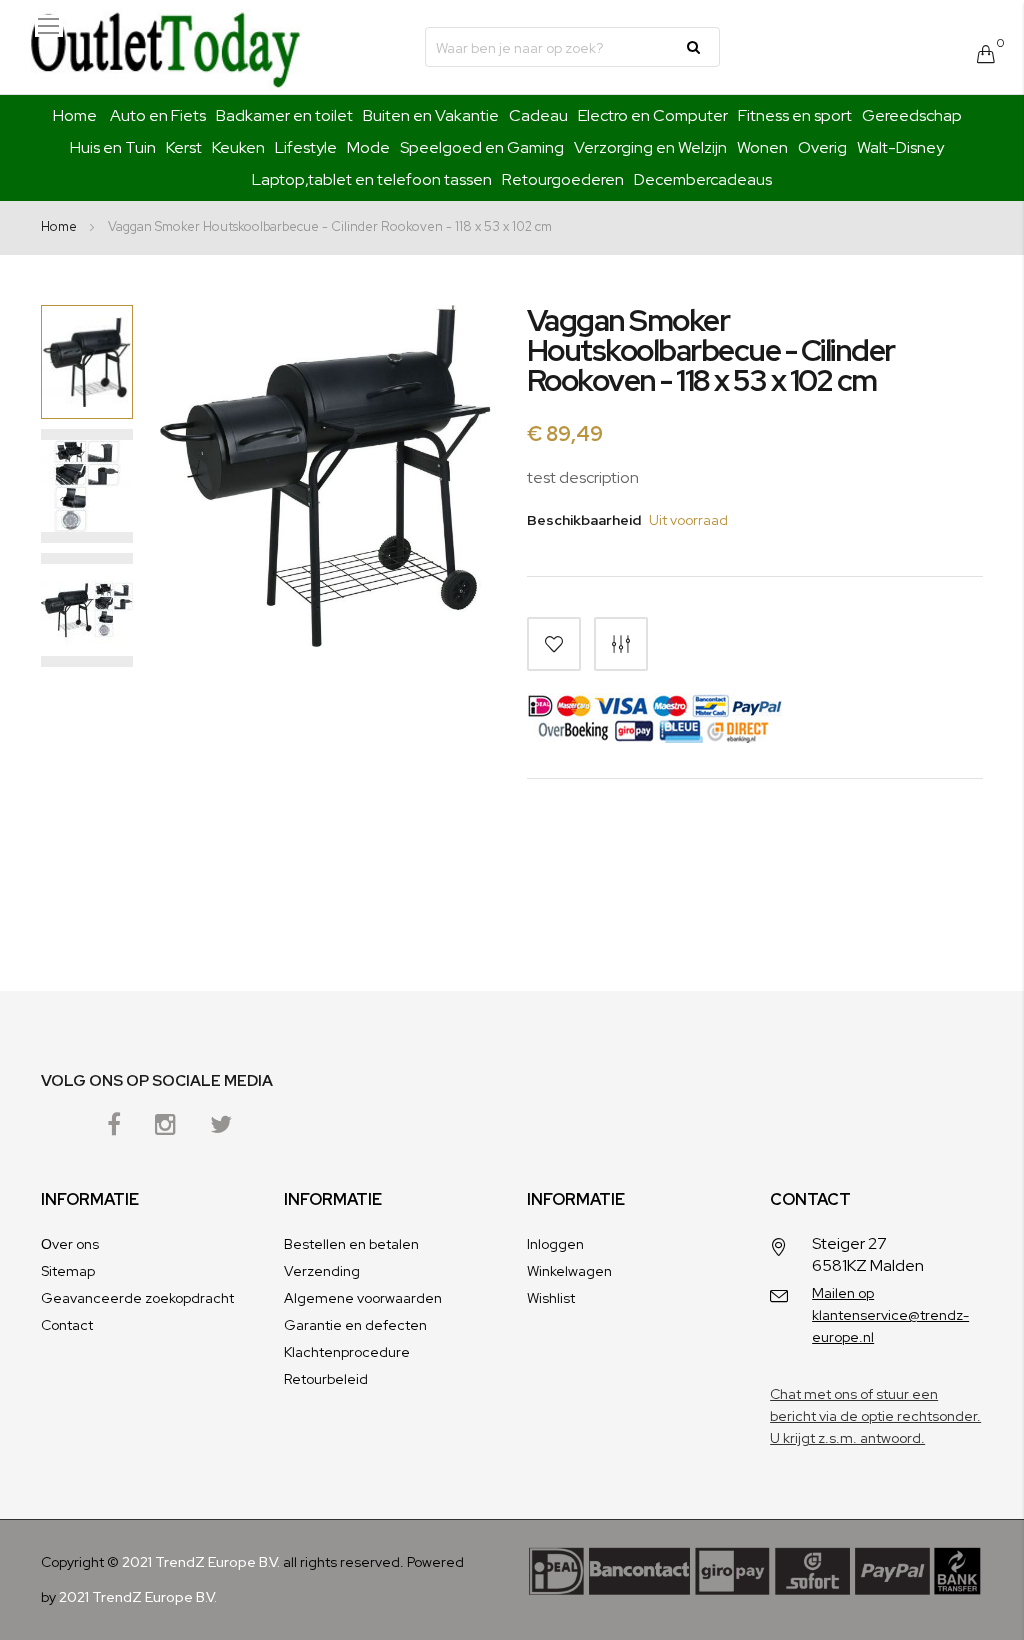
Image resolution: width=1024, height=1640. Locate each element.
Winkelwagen (569, 1271)
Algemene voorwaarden (363, 1298)
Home (75, 115)
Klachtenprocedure (347, 1352)
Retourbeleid (326, 1379)
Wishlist (551, 1298)
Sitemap (68, 1271)
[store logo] (165, 47)
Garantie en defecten (355, 1325)
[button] (87, 486)
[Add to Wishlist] (554, 644)
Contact (67, 1325)
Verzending (322, 1271)
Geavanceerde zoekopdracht (137, 1298)
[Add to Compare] (621, 644)
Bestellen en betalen (351, 1244)
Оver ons (70, 1244)
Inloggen (555, 1244)
